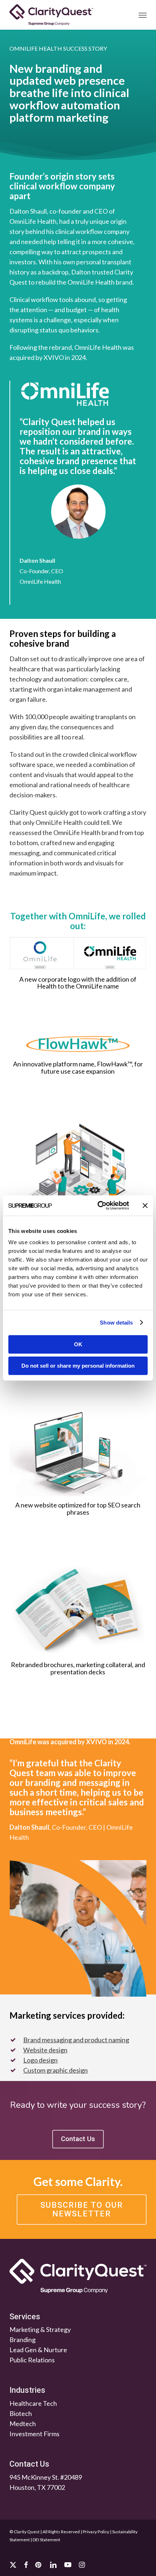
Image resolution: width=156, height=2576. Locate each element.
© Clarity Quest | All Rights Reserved (45, 2532)
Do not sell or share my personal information (78, 1366)
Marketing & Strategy (40, 2329)
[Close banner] (145, 1205)
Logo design (40, 2060)
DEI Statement (46, 2540)
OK (78, 1344)
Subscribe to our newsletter (82, 2209)
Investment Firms (34, 2434)
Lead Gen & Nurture (38, 2350)
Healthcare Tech (33, 2403)
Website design (45, 2050)
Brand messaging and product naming (76, 2040)
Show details (116, 1323)
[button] (143, 15)
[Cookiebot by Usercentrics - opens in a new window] (98, 1205)
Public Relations (32, 2360)
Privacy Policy (96, 2532)
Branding (22, 2340)
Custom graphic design (56, 2070)
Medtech (23, 2424)
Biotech (21, 2413)
